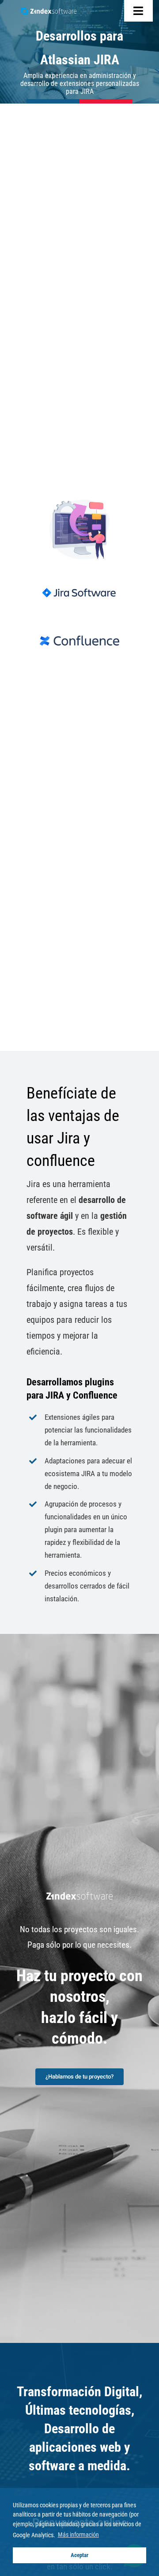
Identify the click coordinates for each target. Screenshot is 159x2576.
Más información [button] (78, 2535)
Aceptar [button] (79, 2555)
